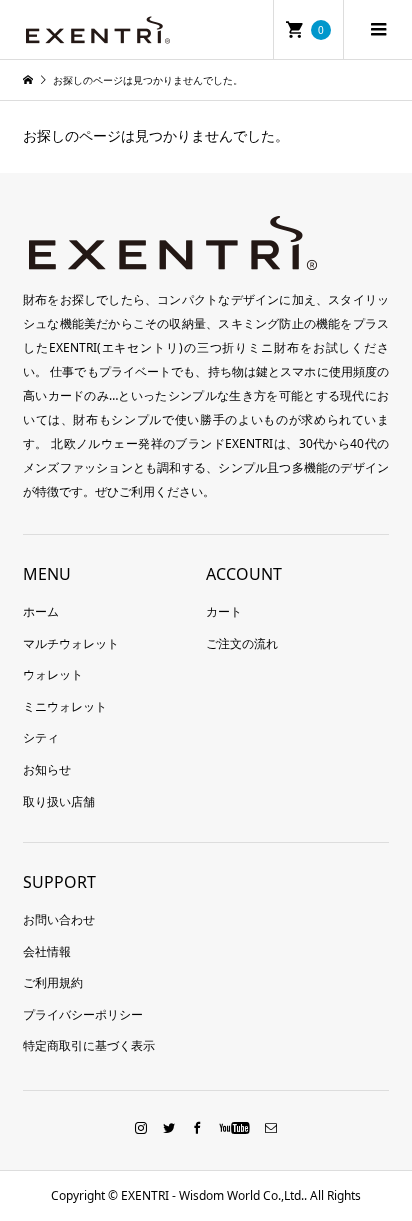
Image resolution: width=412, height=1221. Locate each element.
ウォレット (53, 674)
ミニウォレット (65, 706)
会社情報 (47, 951)
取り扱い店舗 (59, 801)
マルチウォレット (71, 643)
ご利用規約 (53, 982)
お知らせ (47, 769)
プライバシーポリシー (83, 1014)
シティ (41, 737)
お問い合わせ (59, 919)
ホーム (41, 611)
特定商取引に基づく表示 (89, 1045)
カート (224, 611)
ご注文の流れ (242, 643)
